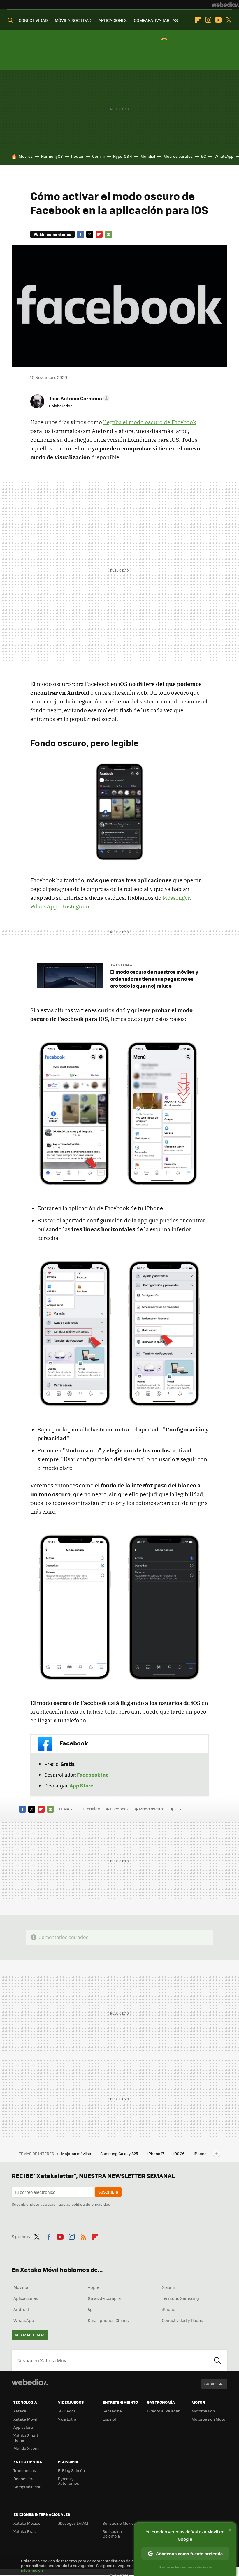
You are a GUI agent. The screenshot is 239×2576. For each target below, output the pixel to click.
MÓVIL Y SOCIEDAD (73, 20)
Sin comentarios (55, 234)
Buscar (217, 2360)
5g (90, 2309)
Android (21, 2309)
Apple (93, 2287)
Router (77, 156)
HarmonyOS (52, 156)
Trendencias (25, 2470)
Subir (210, 2384)
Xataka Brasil (25, 2531)
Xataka (20, 2411)
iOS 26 (179, 2153)
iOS (178, 1809)
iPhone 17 (156, 2153)
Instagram (208, 20)
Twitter (229, 20)
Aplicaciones (26, 2298)
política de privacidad (91, 2204)
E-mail (108, 234)
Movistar (22, 2287)
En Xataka (124, 965)
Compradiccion (27, 2487)
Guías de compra (104, 2298)
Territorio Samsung (180, 2298)
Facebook (80, 234)
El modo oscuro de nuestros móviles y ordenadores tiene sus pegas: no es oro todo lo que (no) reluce (154, 979)
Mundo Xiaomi (26, 2448)
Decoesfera (24, 2478)
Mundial (148, 156)
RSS (83, 2236)
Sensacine (112, 2411)
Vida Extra (67, 2419)
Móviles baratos (178, 156)
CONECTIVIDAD (33, 20)
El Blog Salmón (71, 2470)
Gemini (98, 156)
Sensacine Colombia (112, 2534)
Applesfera (23, 2427)
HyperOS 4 (123, 156)
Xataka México (27, 2523)
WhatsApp (224, 156)
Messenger (176, 898)
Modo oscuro (152, 1809)
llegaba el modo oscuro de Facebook (150, 422)
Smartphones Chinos (108, 2320)
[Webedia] (225, 5)
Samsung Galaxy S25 (120, 2153)
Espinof (109, 2419)
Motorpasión (203, 2411)
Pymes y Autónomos (68, 2481)
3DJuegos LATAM (73, 2523)
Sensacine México (119, 2523)
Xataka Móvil (25, 2419)
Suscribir (108, 2192)
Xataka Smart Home (26, 2438)
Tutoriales (90, 1809)
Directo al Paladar (163, 2411)
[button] (78, 398)
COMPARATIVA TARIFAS (156, 20)
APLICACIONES (113, 20)
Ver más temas (30, 2335)
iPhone (168, 2309)
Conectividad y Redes (182, 2320)
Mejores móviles (77, 2153)
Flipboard (198, 20)
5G (204, 156)
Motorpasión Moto (208, 2419)
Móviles (26, 156)
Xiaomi (168, 2287)
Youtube (218, 20)
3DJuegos (67, 2411)
